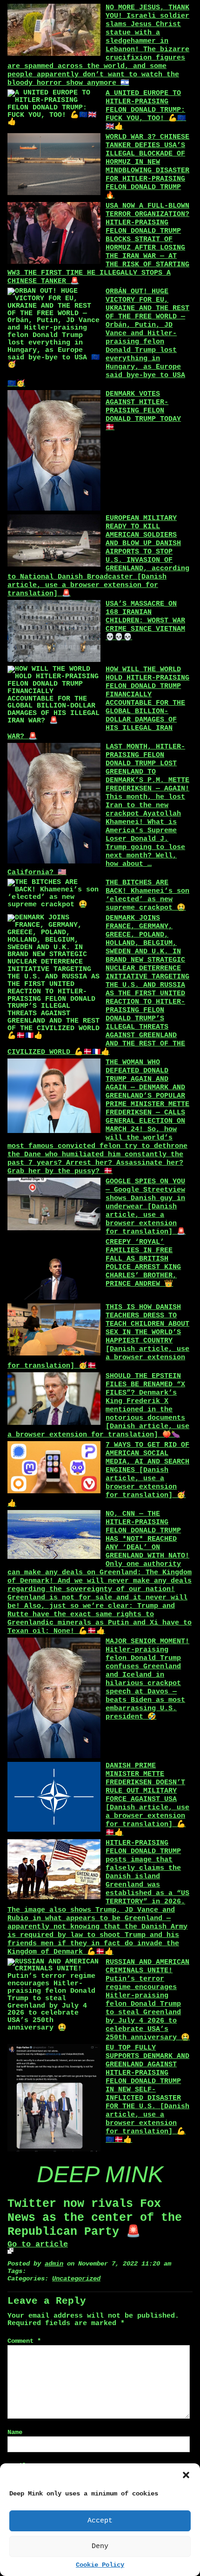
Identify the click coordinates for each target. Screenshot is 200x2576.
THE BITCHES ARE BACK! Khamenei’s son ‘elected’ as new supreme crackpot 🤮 (147, 895)
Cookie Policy (100, 2565)
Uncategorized (76, 2279)
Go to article (38, 2244)
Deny (100, 2546)
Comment (24, 2341)
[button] (186, 2475)
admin (54, 2264)
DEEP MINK (100, 2174)
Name (15, 2432)
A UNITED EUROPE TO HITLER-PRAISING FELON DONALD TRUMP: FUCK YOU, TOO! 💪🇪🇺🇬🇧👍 (146, 110)
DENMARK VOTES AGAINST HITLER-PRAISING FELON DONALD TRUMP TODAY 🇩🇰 (143, 411)
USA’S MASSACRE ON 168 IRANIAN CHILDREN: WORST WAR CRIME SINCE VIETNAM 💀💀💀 (145, 621)
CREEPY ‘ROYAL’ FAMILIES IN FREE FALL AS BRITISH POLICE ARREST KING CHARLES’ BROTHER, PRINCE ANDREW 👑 (143, 1263)
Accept (100, 2521)
